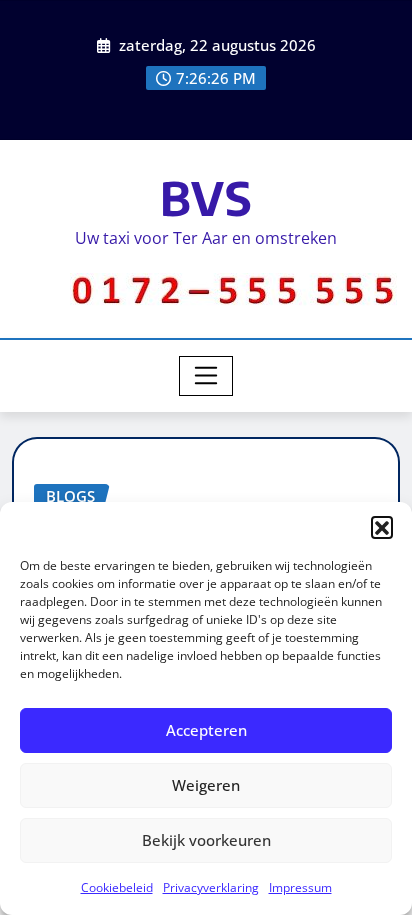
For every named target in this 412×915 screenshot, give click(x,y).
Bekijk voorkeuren (206, 840)
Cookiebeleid (117, 887)
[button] (382, 527)
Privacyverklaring (211, 887)
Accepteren (206, 730)
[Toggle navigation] (206, 376)
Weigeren (206, 785)
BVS (206, 197)
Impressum (300, 887)
